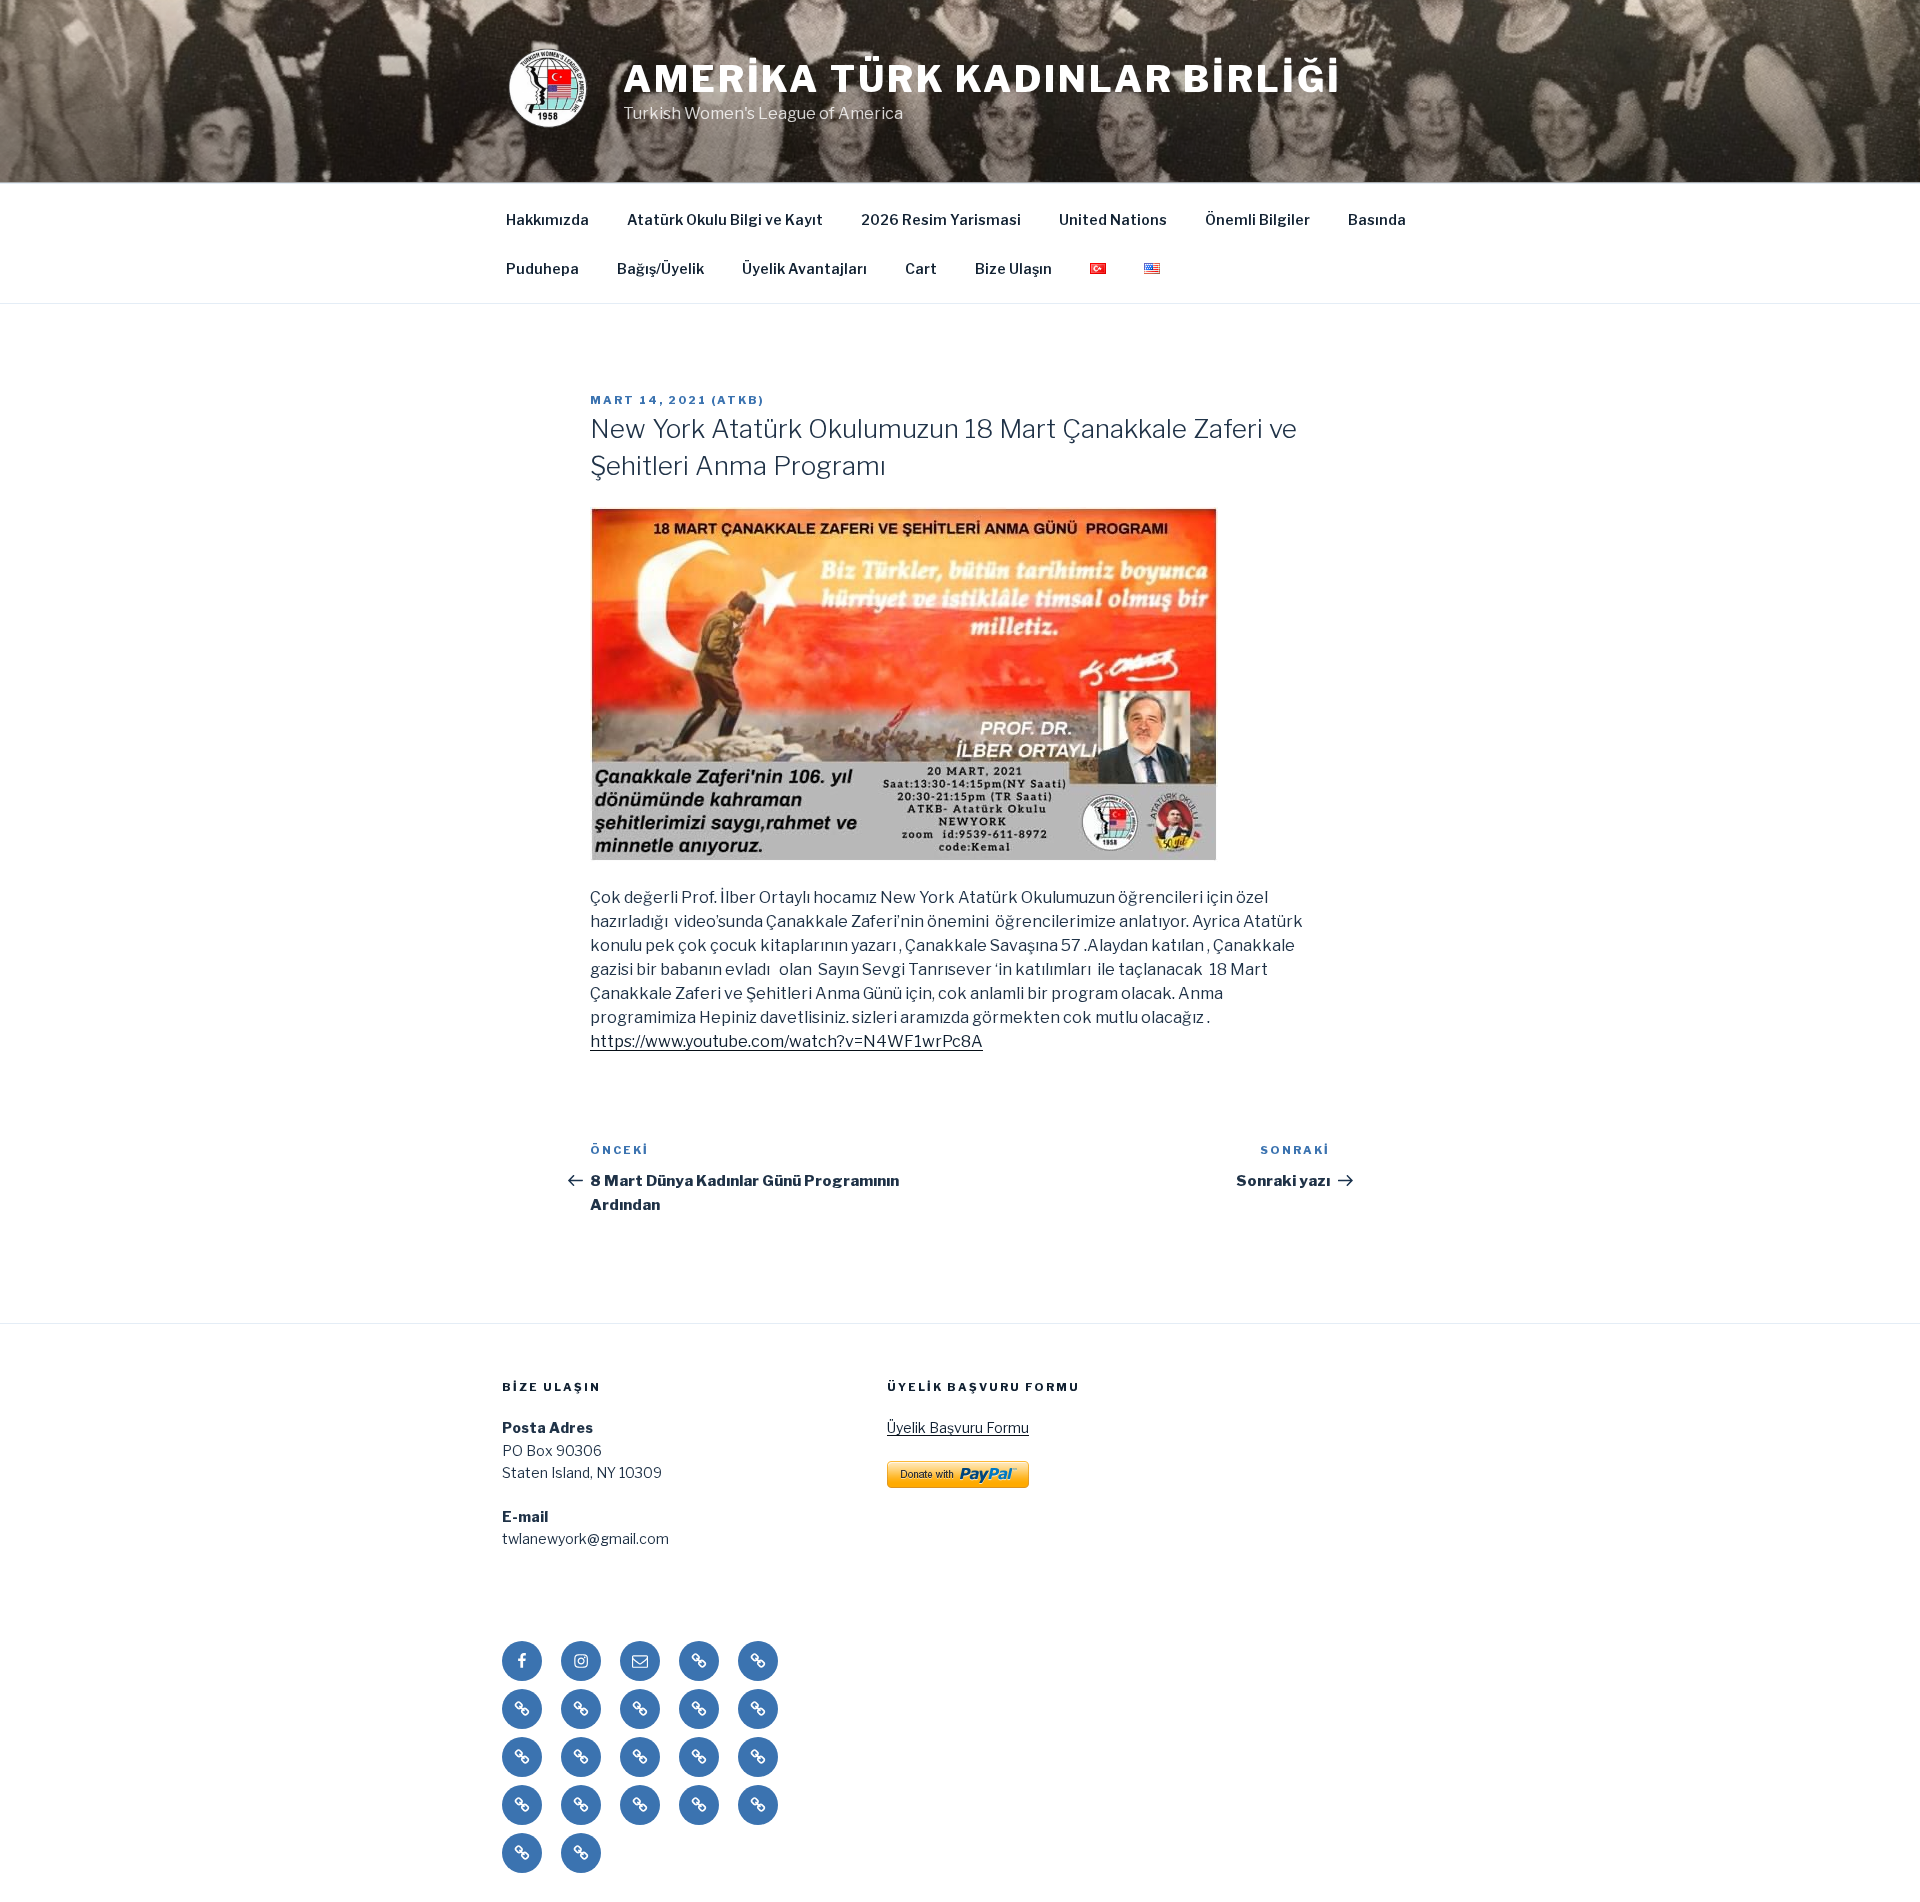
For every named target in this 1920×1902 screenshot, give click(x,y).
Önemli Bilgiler (1257, 219)
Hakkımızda (547, 219)
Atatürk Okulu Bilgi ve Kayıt (725, 219)
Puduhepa (542, 268)
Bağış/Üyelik (660, 268)
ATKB (738, 400)
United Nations (1113, 219)
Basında (1377, 219)
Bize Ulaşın (1013, 268)
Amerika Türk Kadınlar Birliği (982, 79)
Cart (921, 268)
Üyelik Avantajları (804, 268)
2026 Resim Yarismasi (941, 219)
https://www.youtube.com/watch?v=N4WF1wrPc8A (786, 1041)
